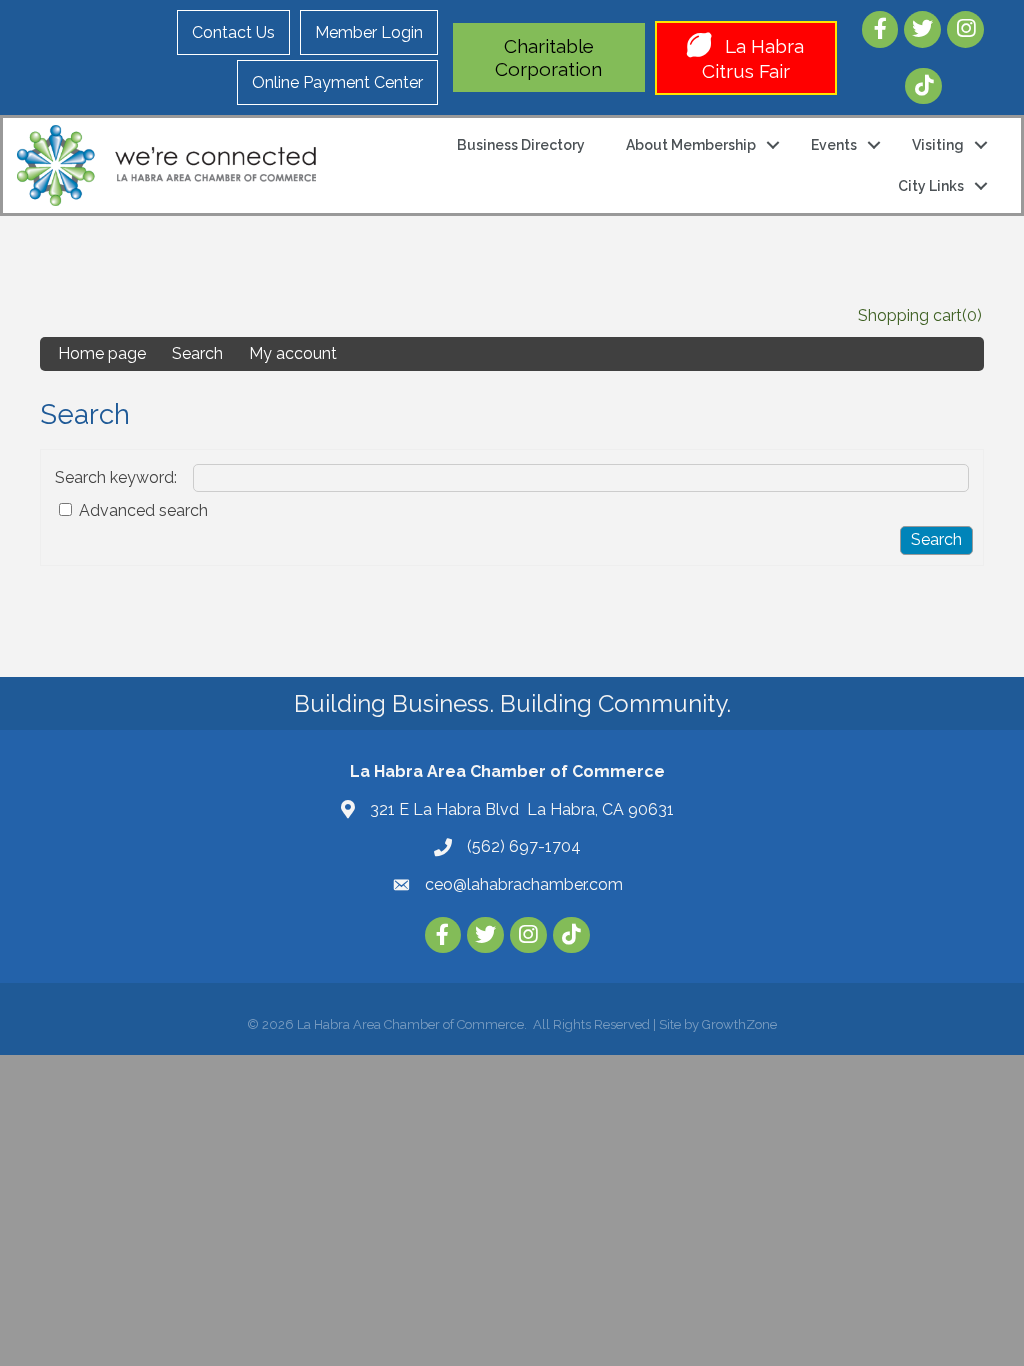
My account (293, 353)
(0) (972, 315)
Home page (102, 353)
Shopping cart (910, 315)
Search (197, 353)
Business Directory (521, 145)
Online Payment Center (337, 82)
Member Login (369, 32)
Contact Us (233, 32)
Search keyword (114, 477)
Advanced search (143, 510)
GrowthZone (739, 1024)
